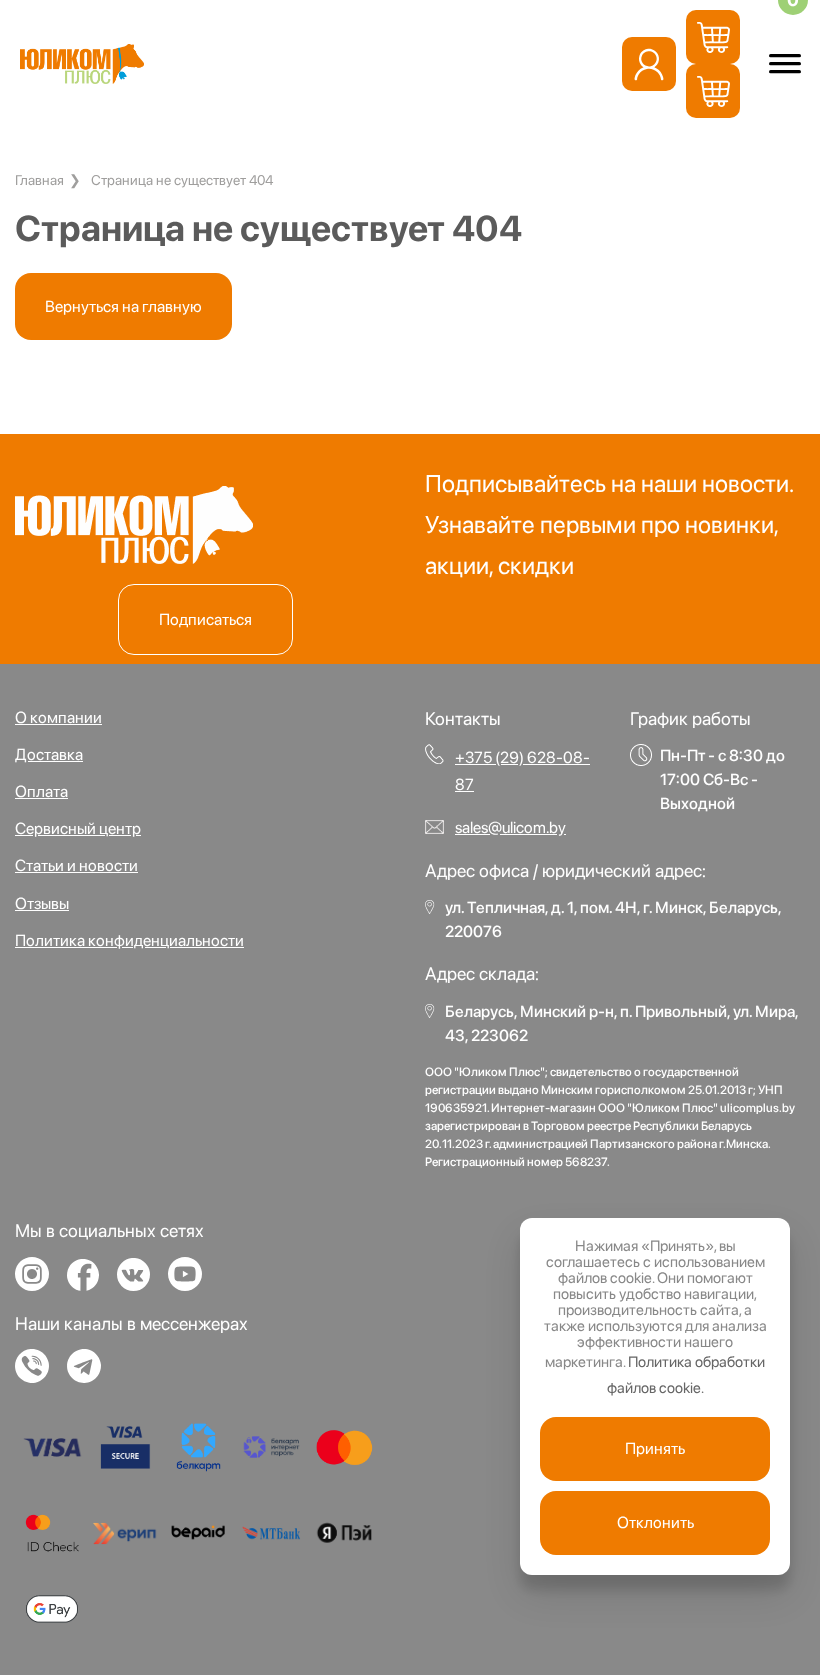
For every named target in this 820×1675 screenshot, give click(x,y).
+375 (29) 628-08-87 (522, 771)
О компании (58, 717)
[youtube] (192, 1283)
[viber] (39, 1375)
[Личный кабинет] (649, 64)
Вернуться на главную (123, 306)
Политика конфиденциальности (129, 940)
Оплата (41, 791)
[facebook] (90, 1284)
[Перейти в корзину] (713, 37)
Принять (655, 1448)
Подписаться (205, 619)
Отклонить (655, 1522)
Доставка (49, 754)
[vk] (141, 1283)
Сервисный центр (78, 828)
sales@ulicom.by (510, 827)
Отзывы (42, 903)
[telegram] (91, 1375)
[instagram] (39, 1283)
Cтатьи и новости (76, 865)
